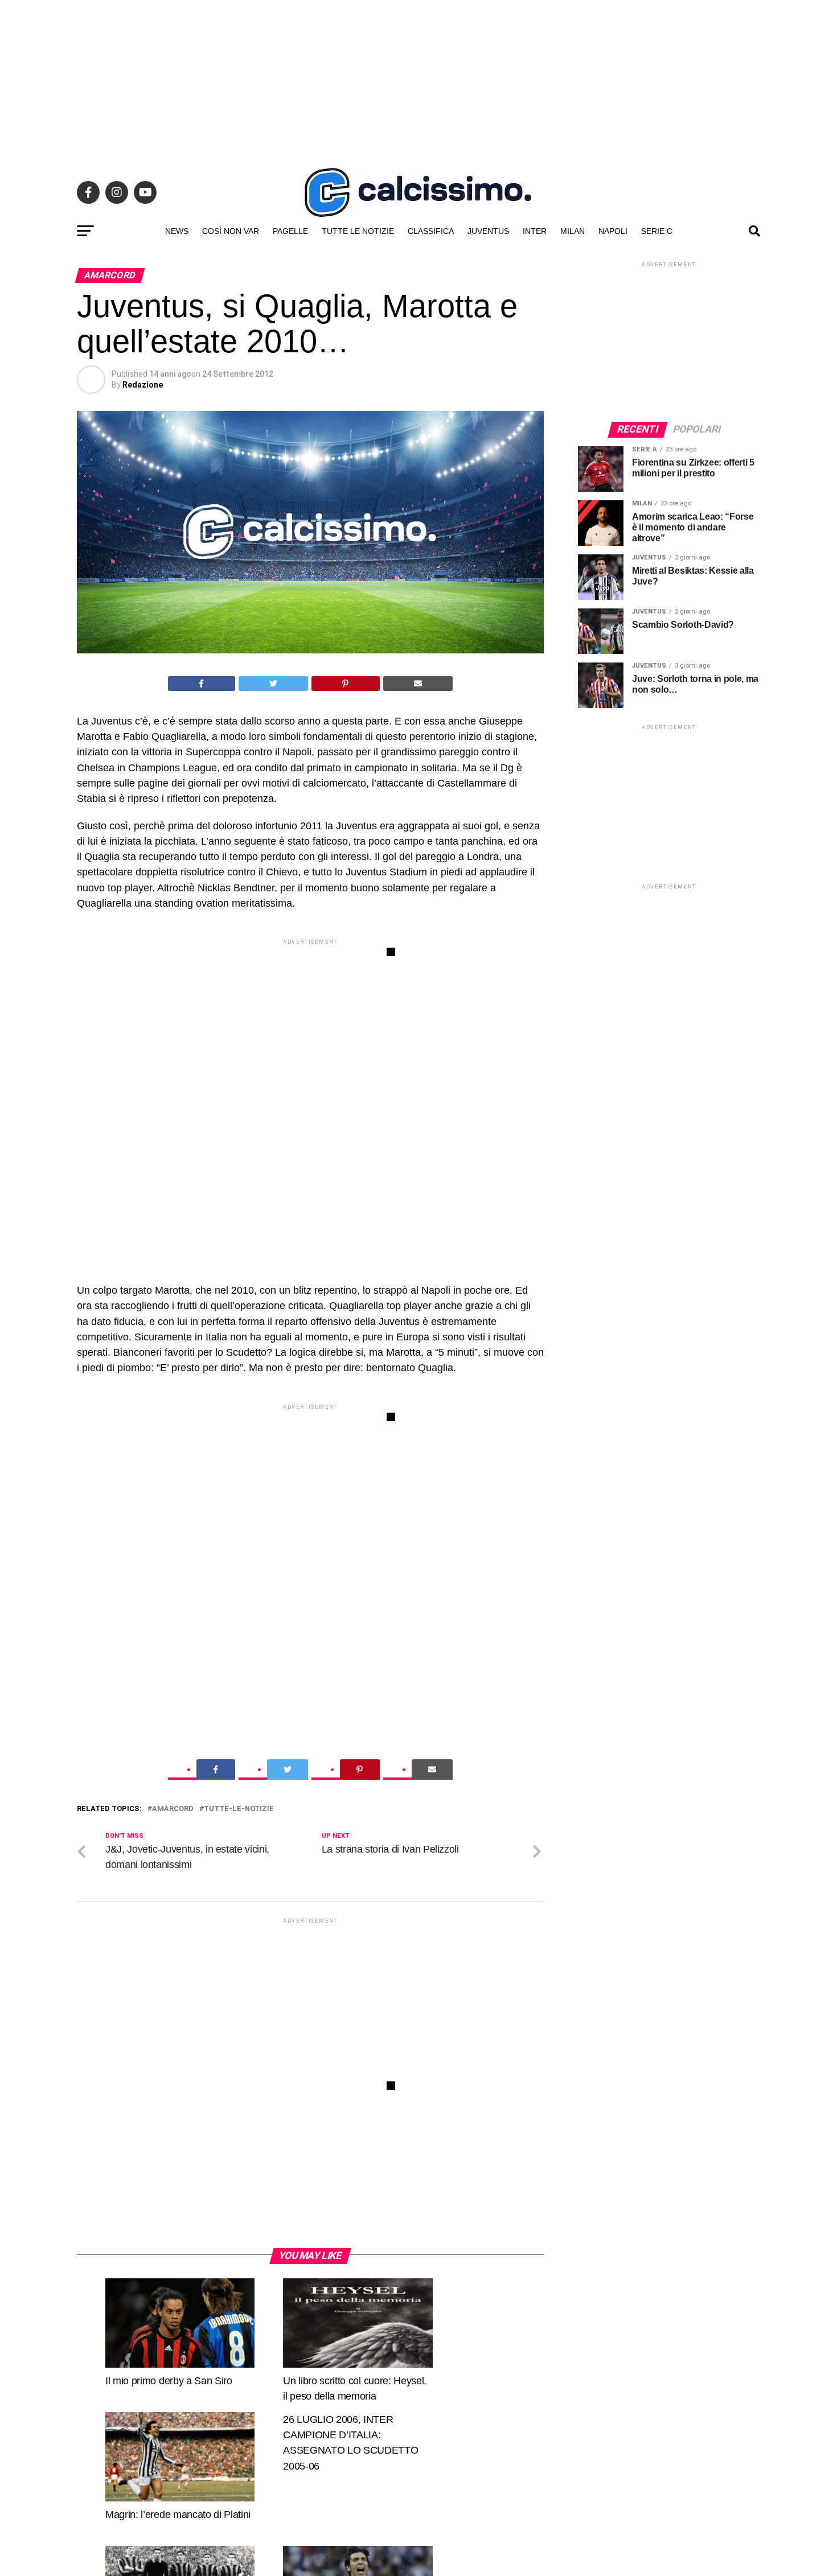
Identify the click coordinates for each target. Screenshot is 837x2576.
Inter (535, 231)
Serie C (657, 231)
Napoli (613, 231)
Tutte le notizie (358, 231)
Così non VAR (231, 231)
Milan (573, 231)
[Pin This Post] (346, 684)
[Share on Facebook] (202, 684)
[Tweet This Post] (274, 684)
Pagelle (290, 231)
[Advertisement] (419, 80)
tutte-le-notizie (239, 1809)
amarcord (173, 1809)
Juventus (488, 231)
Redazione (143, 385)
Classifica (431, 231)
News (177, 231)
